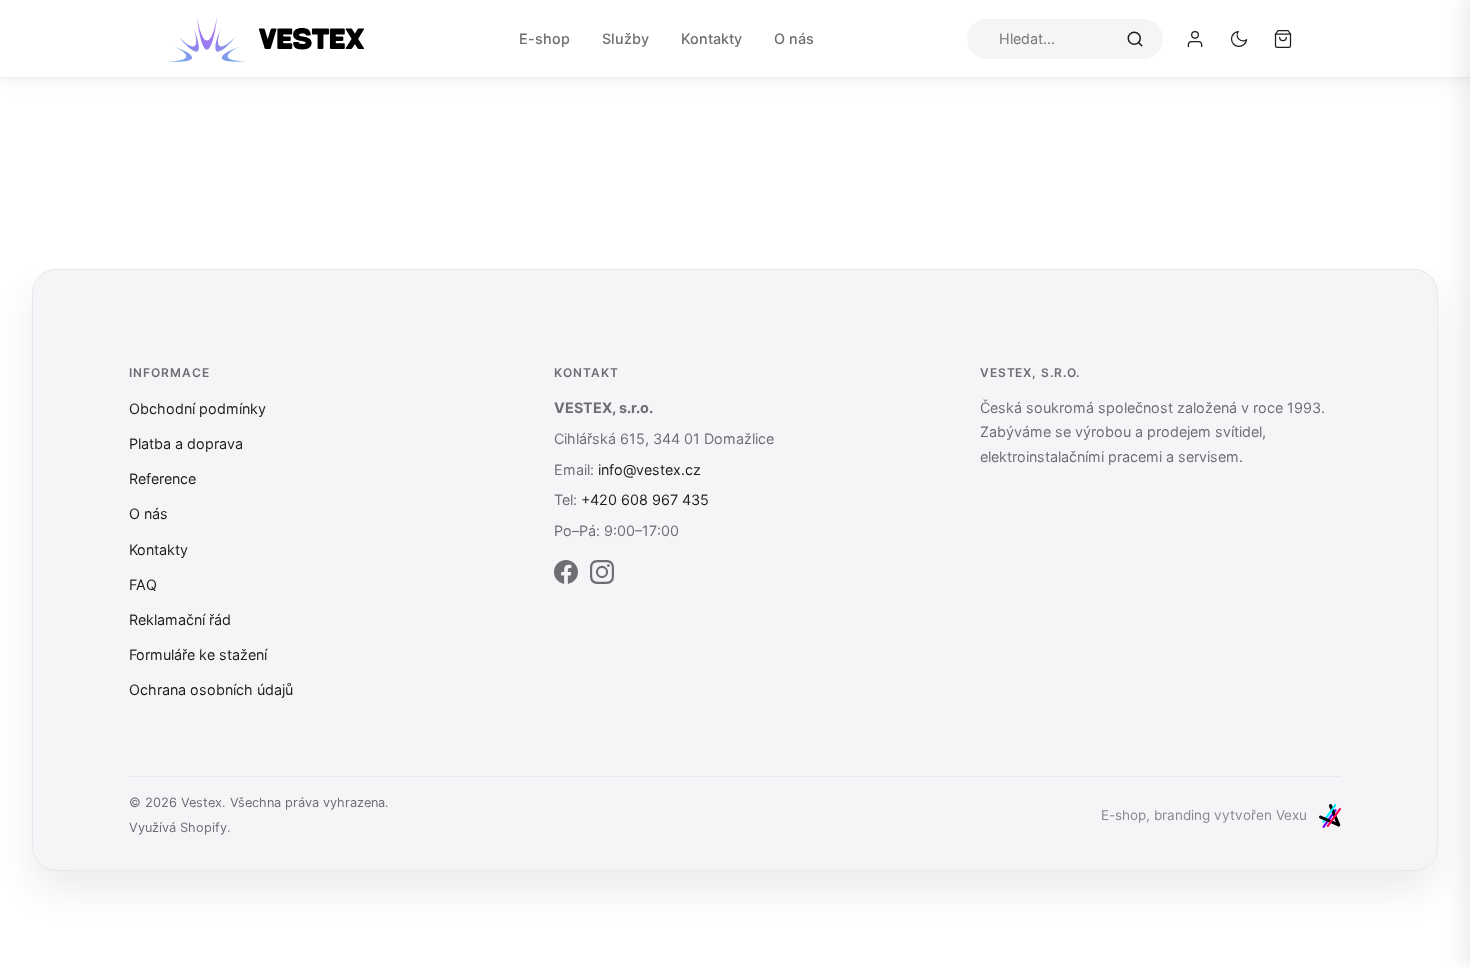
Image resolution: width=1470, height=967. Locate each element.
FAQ (143, 584)
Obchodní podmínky (197, 408)
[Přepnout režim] (1239, 39)
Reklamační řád (180, 619)
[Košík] (1283, 39)
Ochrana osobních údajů (211, 689)
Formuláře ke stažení (198, 654)
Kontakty (711, 38)
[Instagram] (602, 576)
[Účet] (1195, 39)
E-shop (544, 38)
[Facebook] (566, 576)
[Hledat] (1135, 38)
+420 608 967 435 (645, 499)
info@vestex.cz (649, 469)
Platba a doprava (186, 443)
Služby (625, 38)
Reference (162, 478)
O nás (794, 38)
